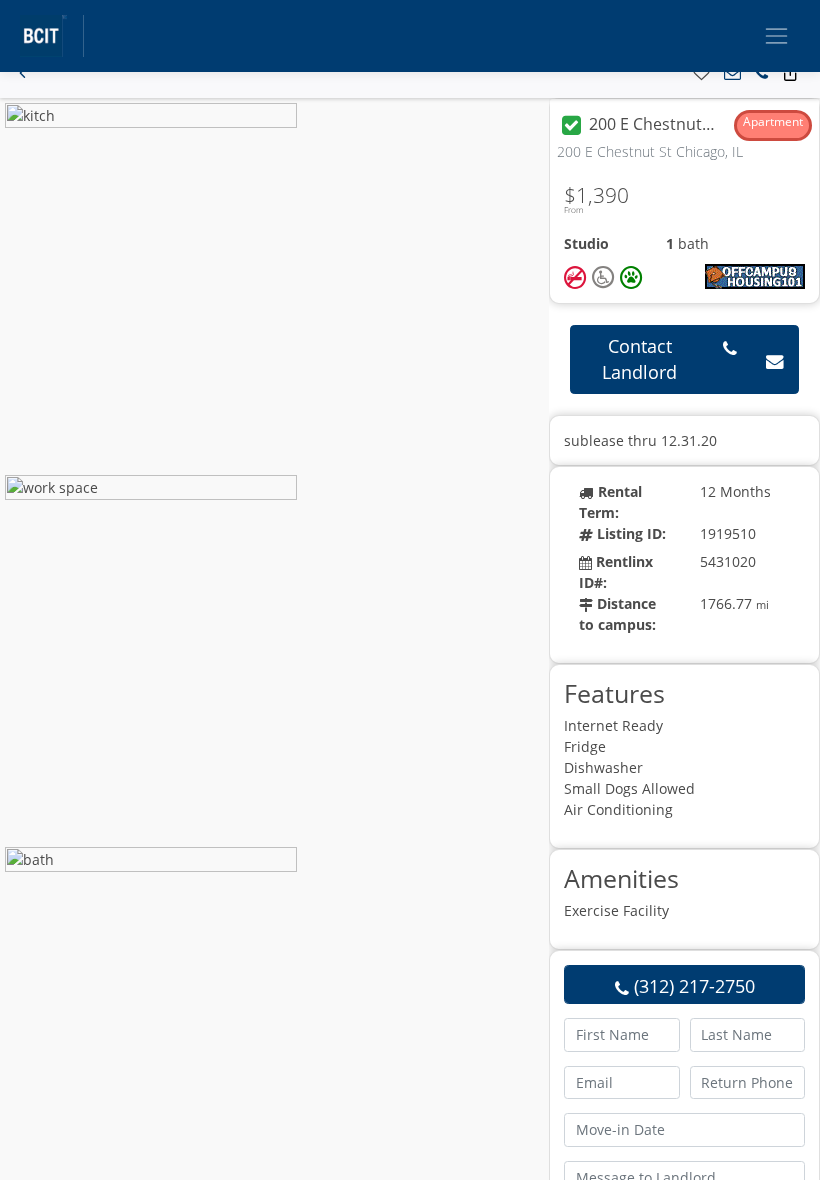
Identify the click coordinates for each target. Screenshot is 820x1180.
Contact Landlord (639, 359)
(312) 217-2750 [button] (692, 986)
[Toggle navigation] (776, 35)
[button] (22, 73)
